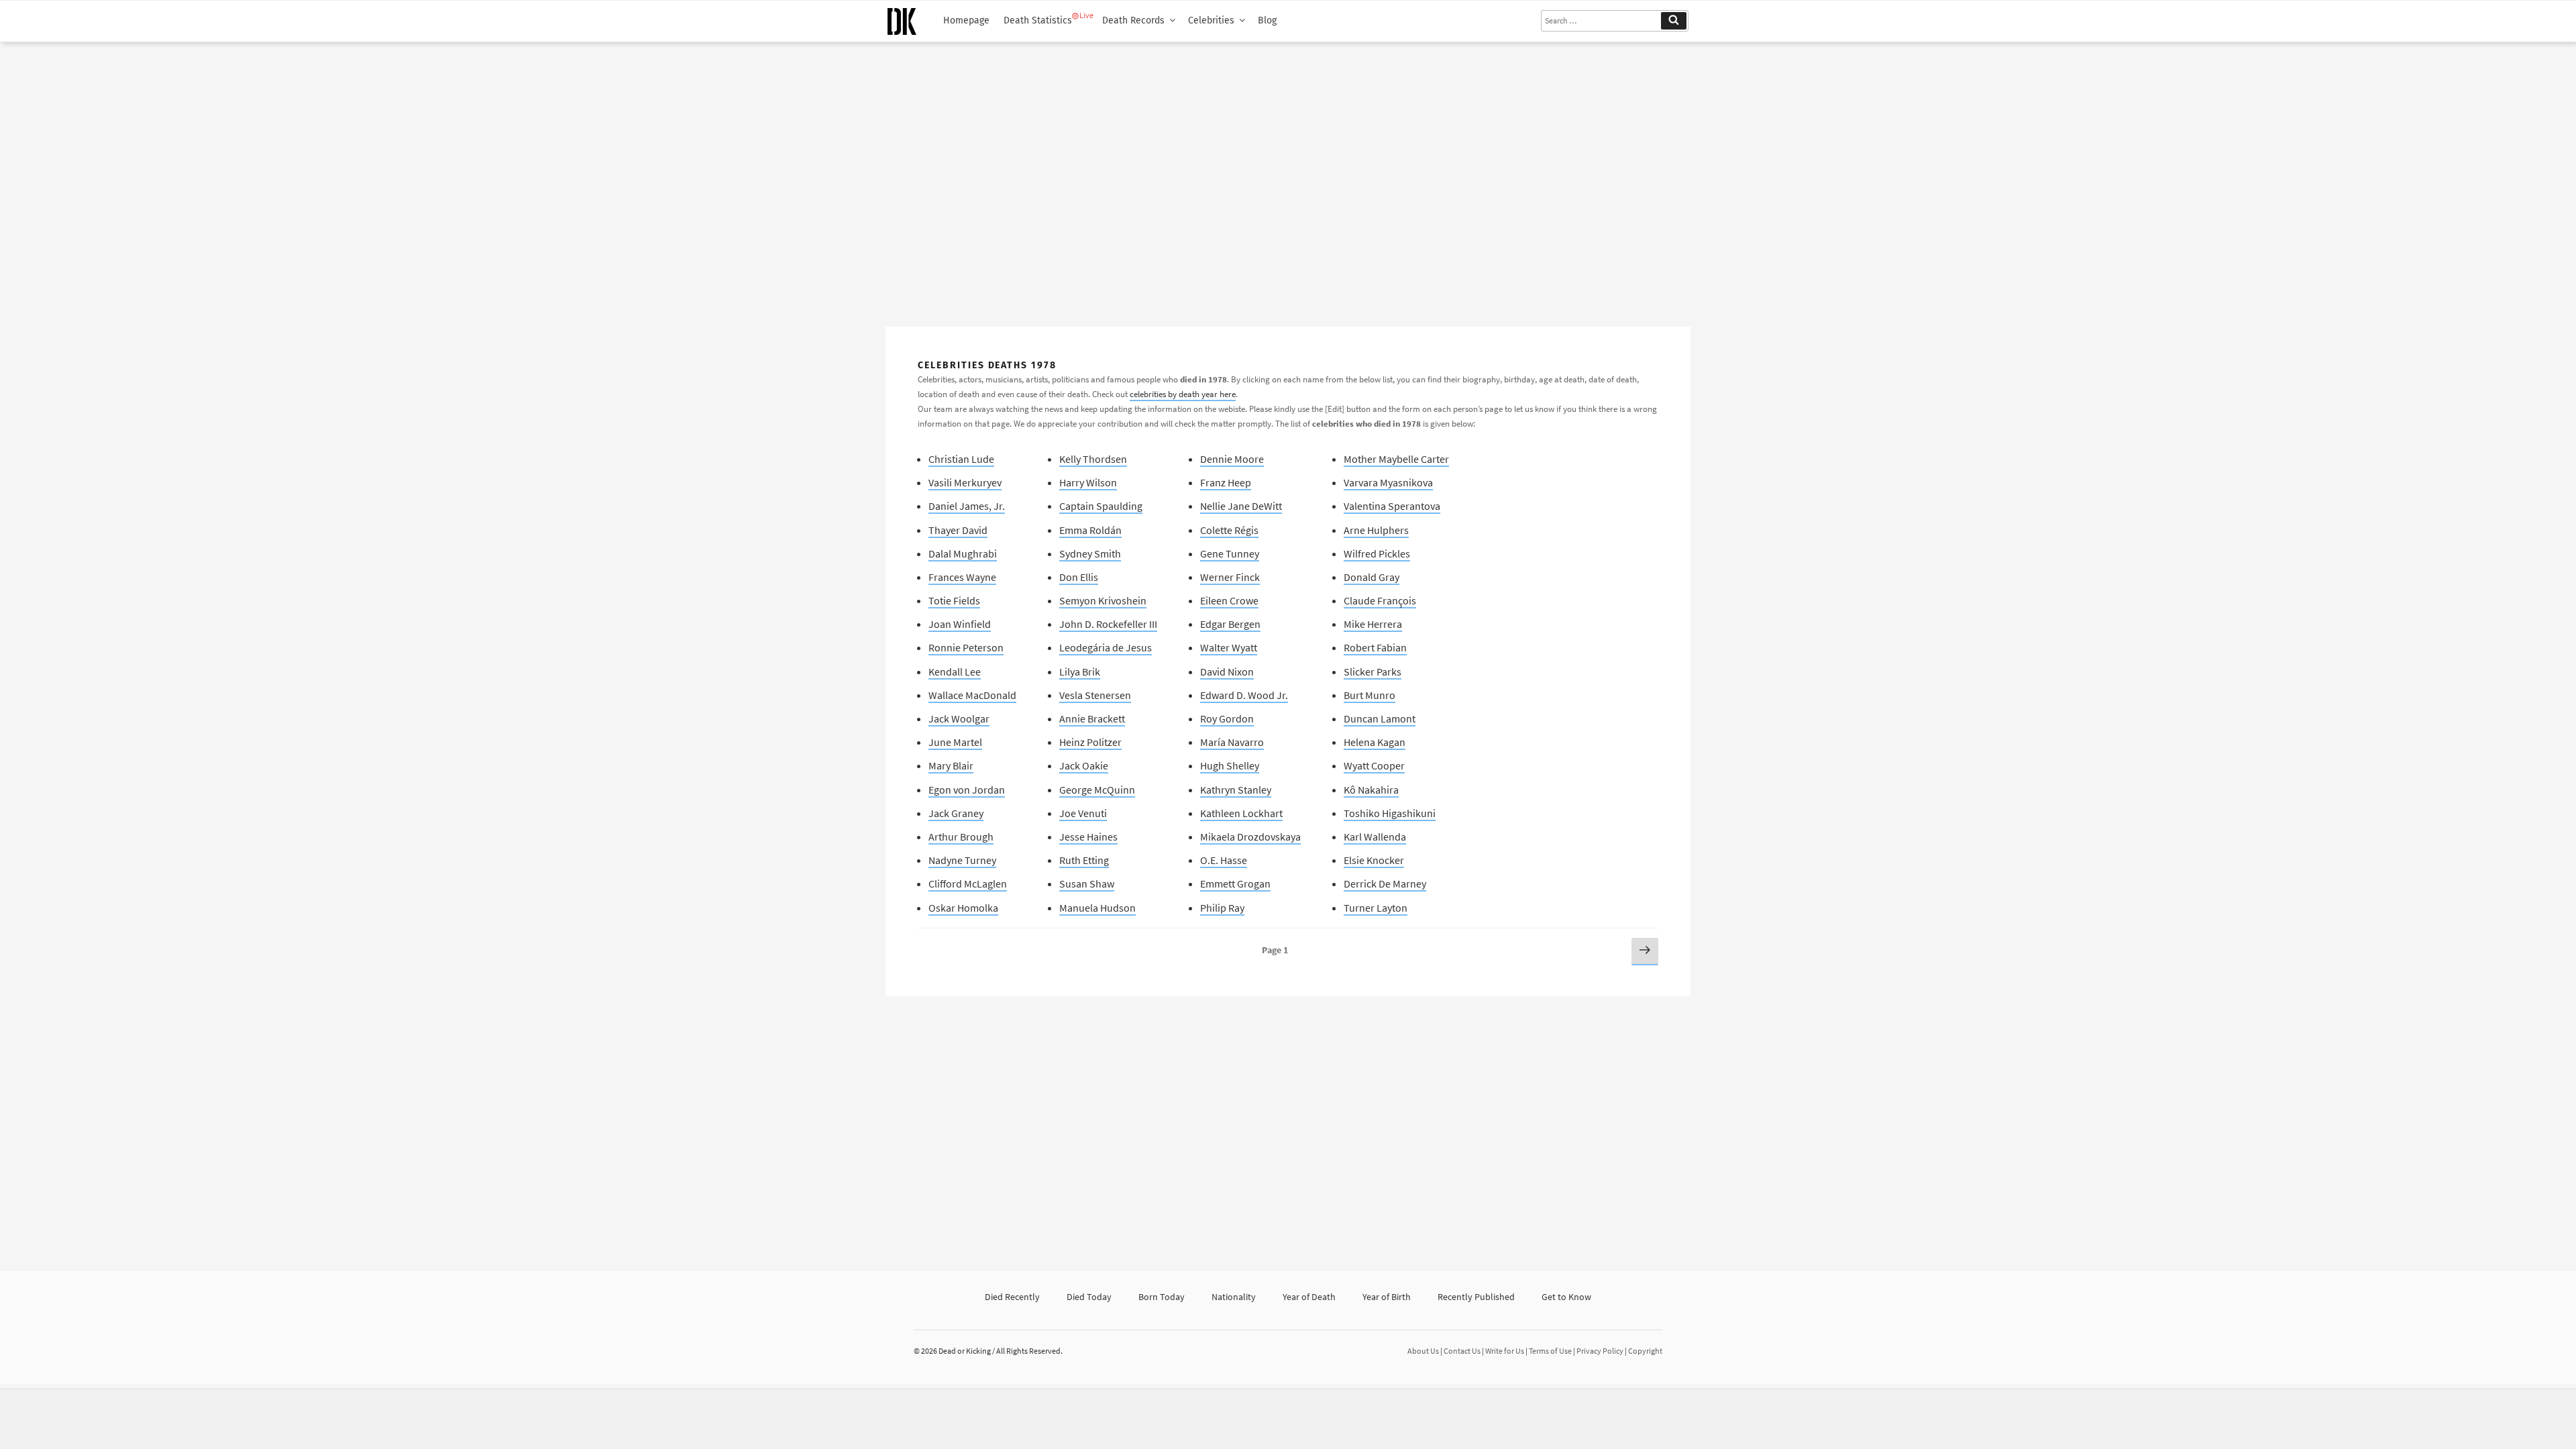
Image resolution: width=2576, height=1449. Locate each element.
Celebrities (1211, 20)
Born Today (1162, 1297)
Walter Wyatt (1229, 647)
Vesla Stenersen (1095, 695)
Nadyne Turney (962, 860)
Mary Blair (951, 765)
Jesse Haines (1088, 837)
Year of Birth (1387, 1297)
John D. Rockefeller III (1108, 624)
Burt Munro (1370, 695)
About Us (1423, 1351)
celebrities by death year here (1183, 394)
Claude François (1380, 600)
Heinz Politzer (1090, 742)
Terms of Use (1550, 1351)
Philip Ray (1222, 908)
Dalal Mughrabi (963, 553)
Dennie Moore (1232, 459)
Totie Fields (954, 600)
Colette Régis (1229, 530)
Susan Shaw (1087, 883)
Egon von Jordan (967, 790)
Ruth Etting (1084, 860)
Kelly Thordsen (1093, 459)
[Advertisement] (1288, 179)
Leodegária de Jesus (1106, 647)
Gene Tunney (1230, 553)
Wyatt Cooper (1374, 765)
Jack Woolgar (959, 718)
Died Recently (1012, 1297)
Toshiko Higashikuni (1390, 813)
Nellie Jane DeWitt (1241, 506)
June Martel (955, 742)
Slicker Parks (1373, 672)
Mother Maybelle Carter (1396, 459)
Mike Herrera (1373, 624)
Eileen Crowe (1229, 600)
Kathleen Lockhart (1241, 813)
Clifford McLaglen (968, 883)
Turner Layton (1376, 908)
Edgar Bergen (1230, 624)
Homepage (966, 20)
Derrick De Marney (1385, 883)
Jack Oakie (1084, 765)
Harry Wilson (1088, 482)
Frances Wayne (962, 577)
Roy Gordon (1227, 718)
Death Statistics (1038, 20)
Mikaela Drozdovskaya (1250, 837)
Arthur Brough (961, 837)
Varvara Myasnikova (1388, 482)
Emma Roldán (1090, 530)
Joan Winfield (960, 624)
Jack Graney (956, 813)
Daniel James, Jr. (967, 506)
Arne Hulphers (1376, 530)
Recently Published (1476, 1297)
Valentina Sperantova (1392, 506)
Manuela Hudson (1097, 908)
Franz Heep (1226, 482)
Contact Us (1462, 1351)
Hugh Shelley (1230, 765)
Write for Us (1505, 1351)
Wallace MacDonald (972, 695)
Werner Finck (1230, 577)
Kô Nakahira (1371, 790)
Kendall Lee (955, 672)
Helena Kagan (1375, 742)
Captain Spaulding (1101, 506)
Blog (1267, 20)
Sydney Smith (1090, 553)
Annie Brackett (1092, 718)
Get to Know (1566, 1297)
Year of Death (1309, 1297)
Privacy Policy (1600, 1351)
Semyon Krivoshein (1103, 600)
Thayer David (958, 530)
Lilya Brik (1080, 672)
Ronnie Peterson (966, 647)
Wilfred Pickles (1377, 553)
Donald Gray (1372, 577)
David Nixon (1227, 672)
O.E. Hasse (1224, 860)
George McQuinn (1097, 790)
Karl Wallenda (1375, 837)
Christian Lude (961, 459)
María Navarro (1232, 742)
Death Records (1133, 20)
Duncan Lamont (1380, 718)
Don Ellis (1079, 577)
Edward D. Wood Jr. (1244, 695)
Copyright (1645, 1351)
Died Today (1089, 1297)
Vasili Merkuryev (965, 482)
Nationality (1234, 1297)
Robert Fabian (1375, 647)
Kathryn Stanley (1236, 790)
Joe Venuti (1083, 813)
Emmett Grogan (1235, 883)
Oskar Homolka (963, 908)
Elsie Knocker (1374, 860)
